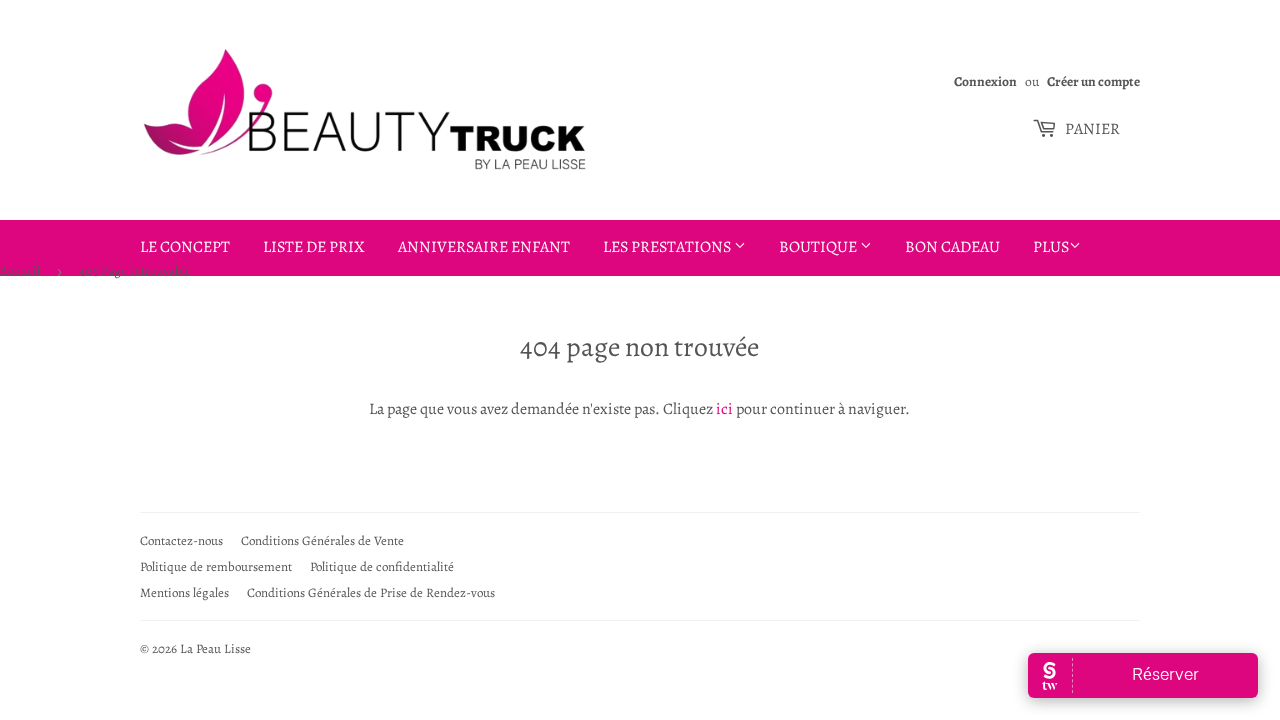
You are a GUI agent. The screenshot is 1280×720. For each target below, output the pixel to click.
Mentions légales (184, 592)
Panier (1091, 129)
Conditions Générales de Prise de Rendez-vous (371, 592)
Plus (1051, 247)
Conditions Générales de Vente (322, 540)
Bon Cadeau (952, 247)
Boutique (819, 247)
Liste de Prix (314, 247)
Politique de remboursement (216, 566)
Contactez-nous (181, 540)
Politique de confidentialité (382, 566)
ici (724, 409)
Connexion (985, 81)
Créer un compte (1093, 81)
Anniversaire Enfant (484, 247)
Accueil (20, 270)
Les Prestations (668, 247)
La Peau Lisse (215, 648)
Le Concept (185, 247)
